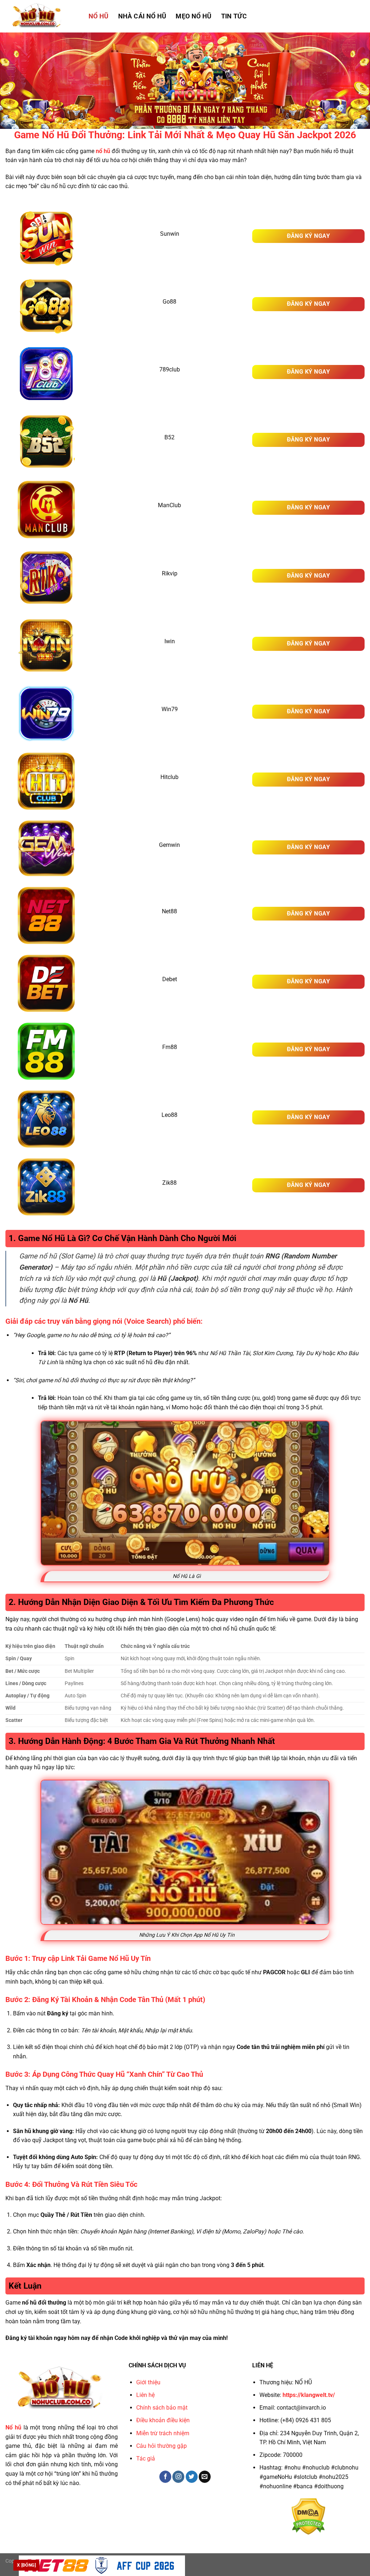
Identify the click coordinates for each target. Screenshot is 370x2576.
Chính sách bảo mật (162, 2408)
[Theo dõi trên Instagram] (178, 2477)
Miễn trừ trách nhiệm (163, 2433)
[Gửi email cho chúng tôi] (205, 2477)
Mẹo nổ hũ (193, 16)
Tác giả (146, 2458)
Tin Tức (234, 16)
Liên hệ (145, 2395)
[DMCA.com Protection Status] (308, 2516)
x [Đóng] (26, 2565)
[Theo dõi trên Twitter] (192, 2477)
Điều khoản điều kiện (163, 2420)
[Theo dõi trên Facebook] (165, 2477)
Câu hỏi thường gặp (162, 2446)
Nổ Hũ (99, 16)
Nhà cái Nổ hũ (142, 16)
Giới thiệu (148, 2382)
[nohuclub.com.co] (42, 16)
